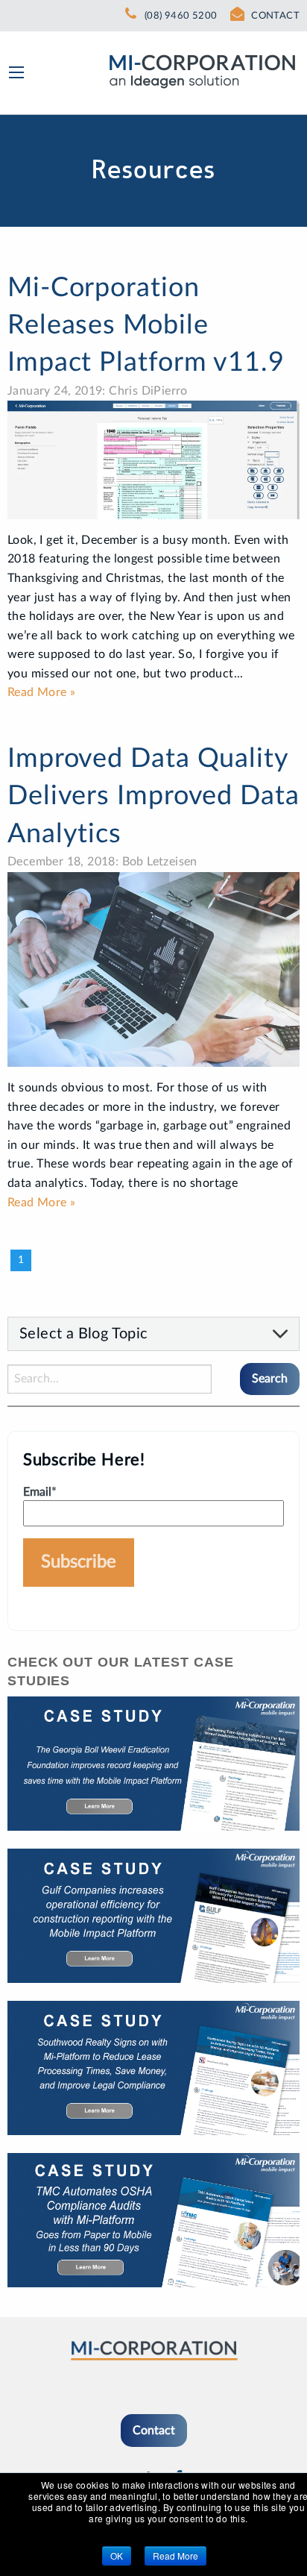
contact (275, 16)
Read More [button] (175, 2555)
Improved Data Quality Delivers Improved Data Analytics (153, 796)
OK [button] (117, 2555)
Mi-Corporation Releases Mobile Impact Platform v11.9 (146, 326)
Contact (154, 2431)
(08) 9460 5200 (181, 16)
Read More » (41, 692)
